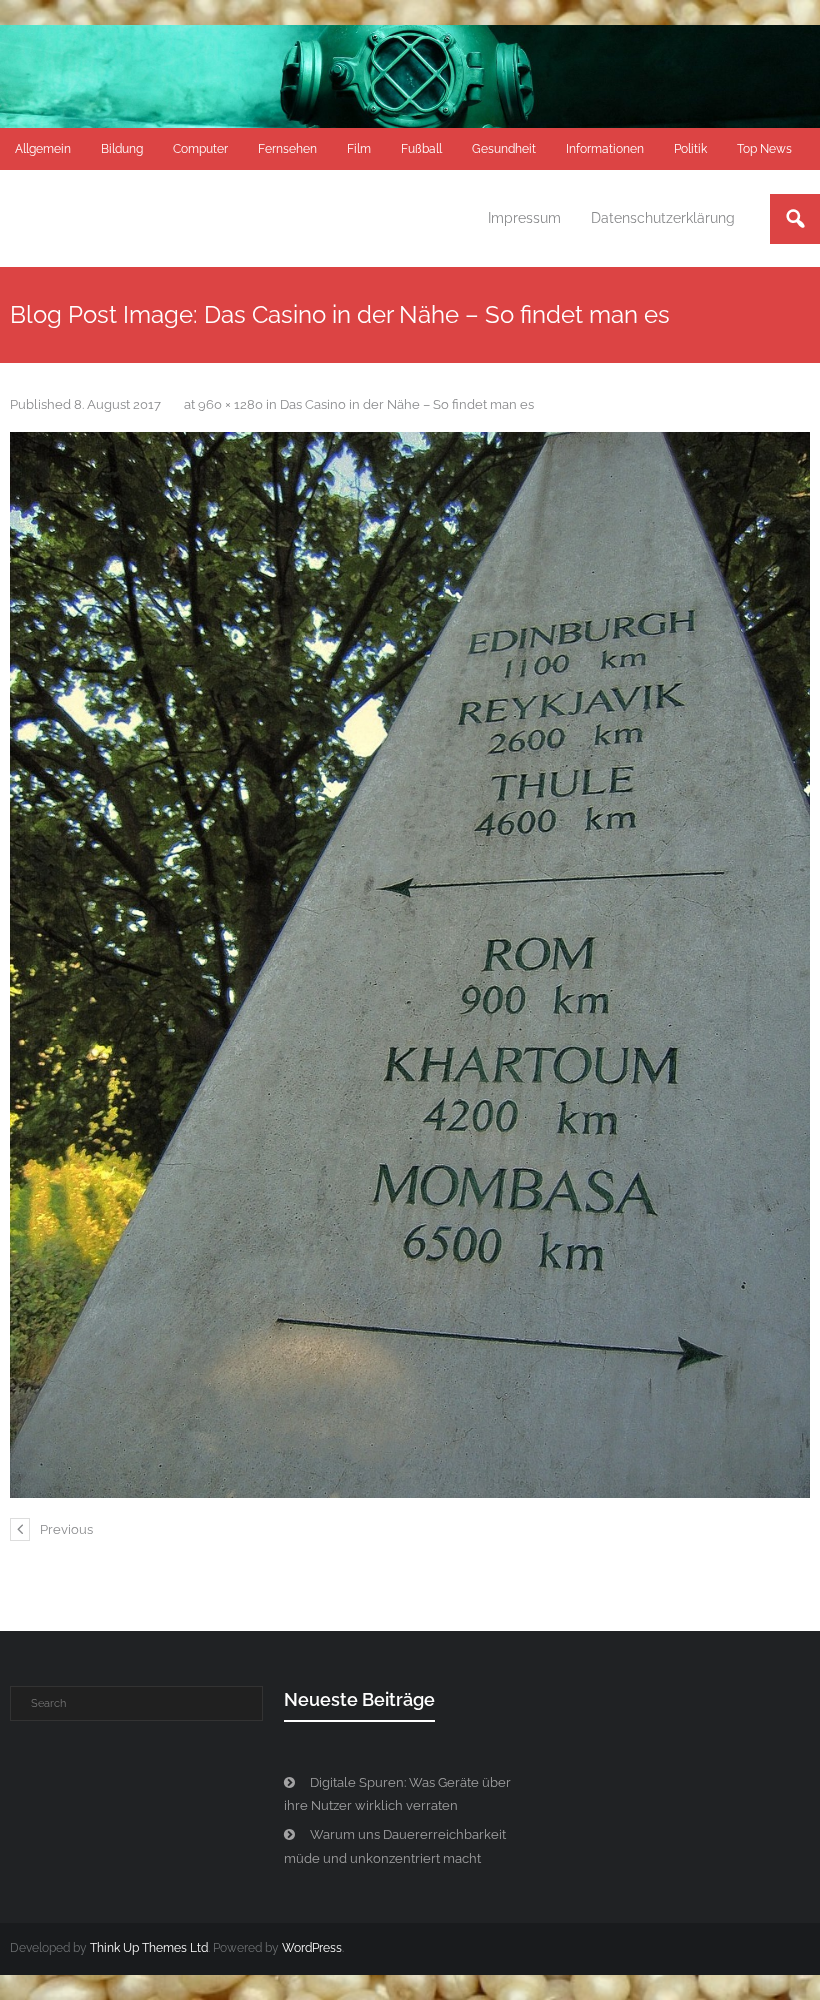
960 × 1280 (230, 404)
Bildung (122, 149)
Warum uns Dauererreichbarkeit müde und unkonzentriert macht (395, 1846)
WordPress (312, 1948)
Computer (200, 149)
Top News (764, 149)
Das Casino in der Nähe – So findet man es (407, 404)
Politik (690, 149)
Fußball (421, 149)
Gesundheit (504, 149)
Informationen (605, 149)
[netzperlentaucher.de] (410, 965)
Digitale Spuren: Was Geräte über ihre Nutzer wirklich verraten (397, 1794)
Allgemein (43, 149)
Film (359, 149)
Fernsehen (287, 149)
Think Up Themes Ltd (149, 1948)
